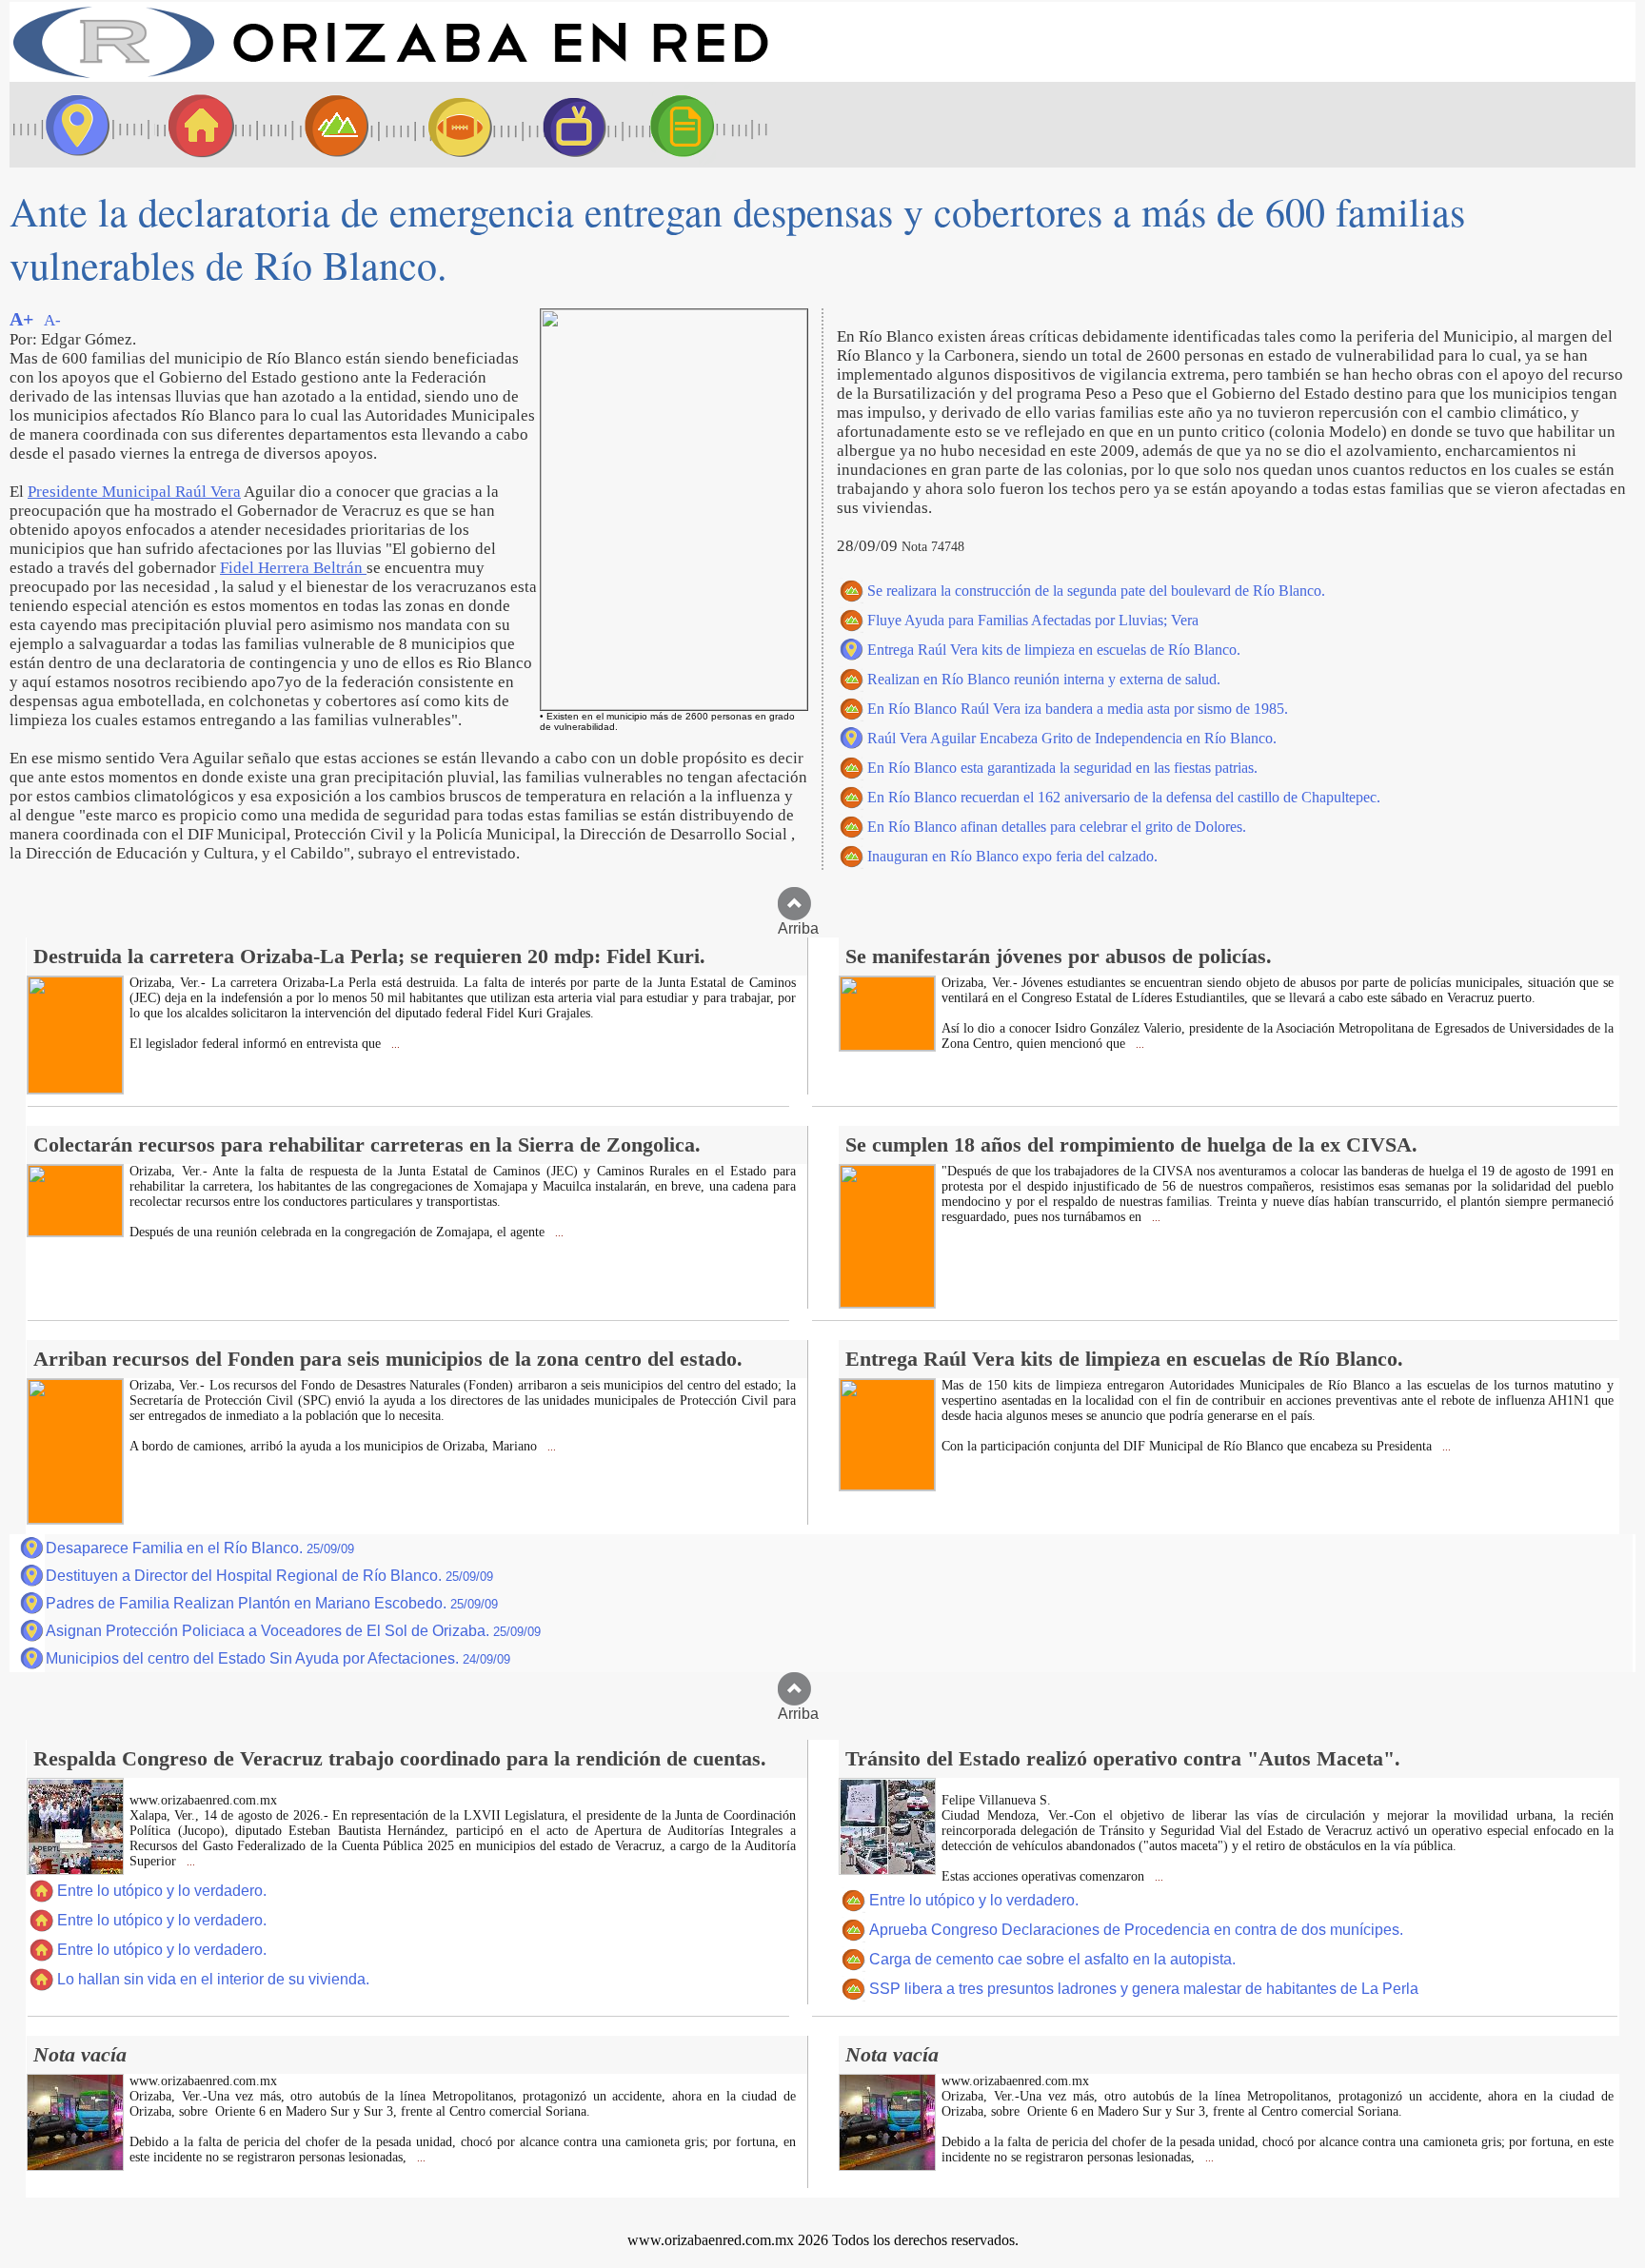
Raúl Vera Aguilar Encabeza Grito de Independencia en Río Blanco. (1072, 738)
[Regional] (319, 125)
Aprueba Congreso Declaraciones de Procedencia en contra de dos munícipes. (1136, 1930)
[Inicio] (390, 77)
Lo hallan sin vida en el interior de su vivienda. (213, 1979)
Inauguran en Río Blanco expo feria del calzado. (1012, 856)
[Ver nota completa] (75, 1088)
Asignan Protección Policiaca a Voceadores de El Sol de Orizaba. (293, 1631)
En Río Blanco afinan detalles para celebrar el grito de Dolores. (1057, 827)
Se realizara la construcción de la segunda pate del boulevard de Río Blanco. (1096, 591)
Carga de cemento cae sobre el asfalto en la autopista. (1052, 1959)
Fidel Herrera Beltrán (293, 568)
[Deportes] (443, 125)
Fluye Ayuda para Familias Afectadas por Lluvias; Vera (1033, 620)
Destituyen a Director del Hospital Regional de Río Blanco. (269, 1576)
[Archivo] (700, 125)
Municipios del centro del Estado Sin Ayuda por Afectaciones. (278, 1658)
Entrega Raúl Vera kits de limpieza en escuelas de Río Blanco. (1054, 650)
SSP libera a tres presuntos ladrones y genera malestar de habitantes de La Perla (1144, 1989)
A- (52, 320)
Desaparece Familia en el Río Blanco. (200, 1548)
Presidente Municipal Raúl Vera (134, 492)
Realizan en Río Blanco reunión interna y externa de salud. (1044, 679)
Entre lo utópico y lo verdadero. (162, 1891)
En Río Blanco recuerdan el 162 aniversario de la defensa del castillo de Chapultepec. (1124, 797)
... (394, 1045)
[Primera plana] (71, 125)
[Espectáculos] (566, 125)
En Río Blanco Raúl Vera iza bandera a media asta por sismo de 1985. (1078, 709)
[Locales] (195, 125)
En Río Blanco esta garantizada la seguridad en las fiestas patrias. (1062, 768)
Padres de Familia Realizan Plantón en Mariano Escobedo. (272, 1603)
